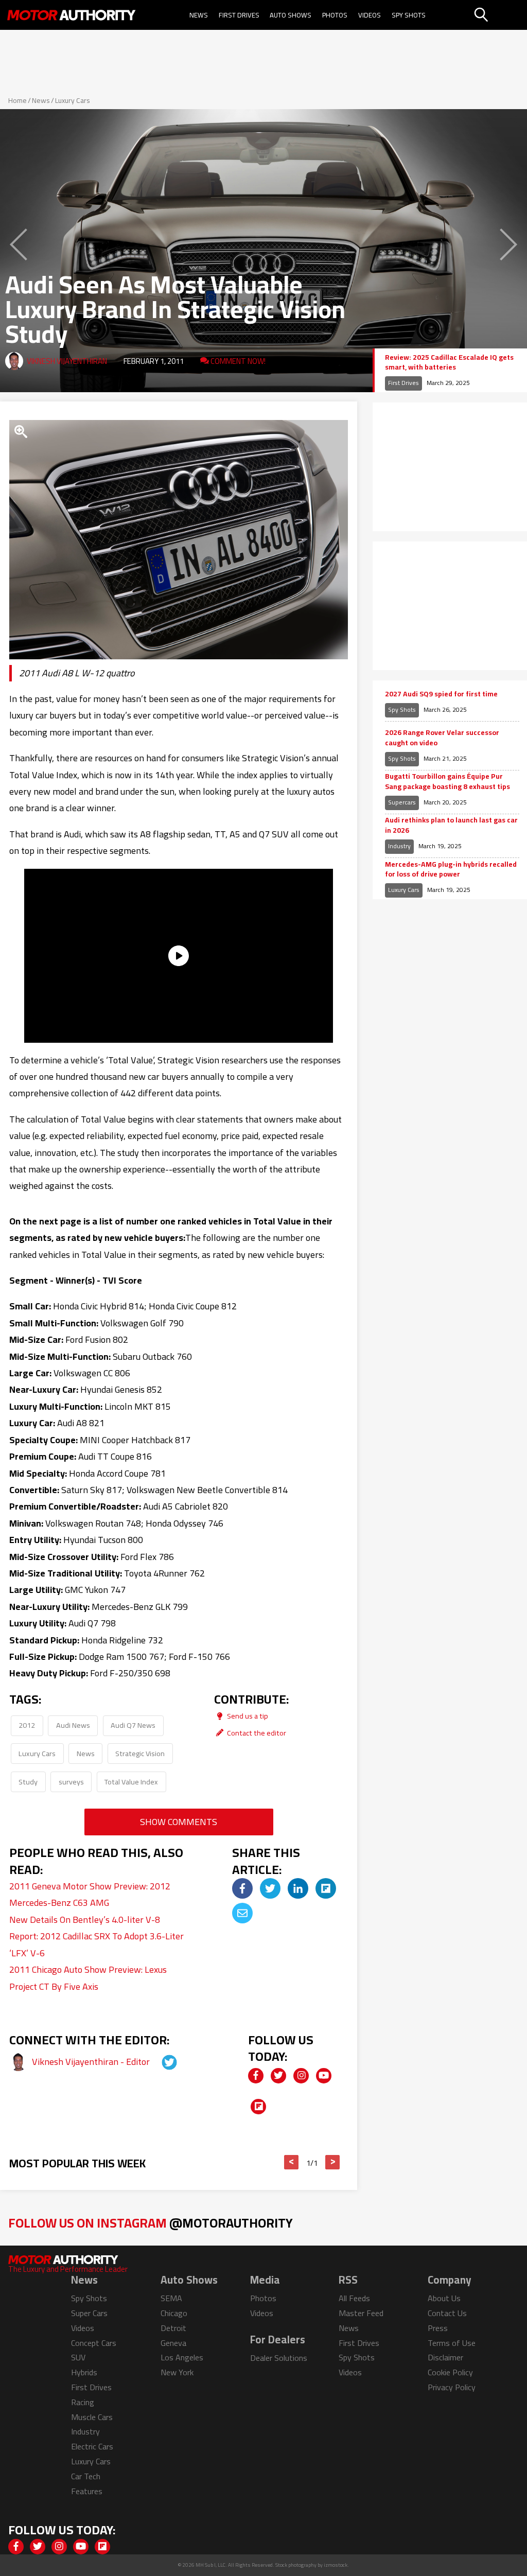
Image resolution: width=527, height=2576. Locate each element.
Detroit (173, 2328)
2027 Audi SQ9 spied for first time (441, 694)
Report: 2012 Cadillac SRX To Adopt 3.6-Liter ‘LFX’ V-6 (96, 1944)
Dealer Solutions (279, 2358)
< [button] (292, 2162)
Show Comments (179, 1822)
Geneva (173, 2343)
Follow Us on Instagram (151, 2223)
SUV (78, 2357)
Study (28, 1782)
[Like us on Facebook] (256, 2076)
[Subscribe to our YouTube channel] (324, 2076)
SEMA (171, 2298)
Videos (370, 15)
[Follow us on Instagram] (301, 2076)
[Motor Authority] (71, 15)
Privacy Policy (452, 2387)
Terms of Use (452, 2343)
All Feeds (354, 2298)
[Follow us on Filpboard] (258, 2107)
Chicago (174, 2313)
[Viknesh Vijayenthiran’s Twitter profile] (160, 2062)
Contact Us (447, 2313)
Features (87, 2491)
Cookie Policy (450, 2372)
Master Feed (361, 2313)
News (199, 15)
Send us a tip (247, 1716)
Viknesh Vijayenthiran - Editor (92, 2062)
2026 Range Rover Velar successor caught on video (442, 738)
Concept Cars (94, 2343)
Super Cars (89, 2313)
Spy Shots (409, 15)
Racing (83, 2402)
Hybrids (84, 2372)
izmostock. (336, 2565)
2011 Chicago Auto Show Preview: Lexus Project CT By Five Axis (88, 1978)
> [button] (333, 2162)
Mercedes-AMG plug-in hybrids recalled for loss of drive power (451, 870)
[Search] (499, 15)
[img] (242, 1888)
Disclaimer (445, 2357)
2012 (27, 1725)
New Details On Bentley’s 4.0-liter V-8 (85, 1920)
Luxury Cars (73, 100)
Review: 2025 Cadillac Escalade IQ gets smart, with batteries (449, 363)
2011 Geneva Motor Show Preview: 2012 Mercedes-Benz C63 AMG (90, 1894)
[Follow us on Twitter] (278, 2076)
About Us (444, 2298)
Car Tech (86, 2476)
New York (177, 2372)
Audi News (73, 1725)
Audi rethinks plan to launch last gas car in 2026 (451, 825)
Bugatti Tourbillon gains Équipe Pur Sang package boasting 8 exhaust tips (447, 782)
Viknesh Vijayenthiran (67, 361)
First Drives (239, 15)
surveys (71, 1782)
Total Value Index (131, 1782)
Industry (399, 846)
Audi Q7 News (133, 1725)
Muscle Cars (92, 2417)
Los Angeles (182, 2357)
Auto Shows (291, 15)
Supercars (402, 802)
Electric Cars (92, 2446)
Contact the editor (256, 1733)
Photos (335, 15)
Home (17, 100)
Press (438, 2328)
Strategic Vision (140, 1753)
